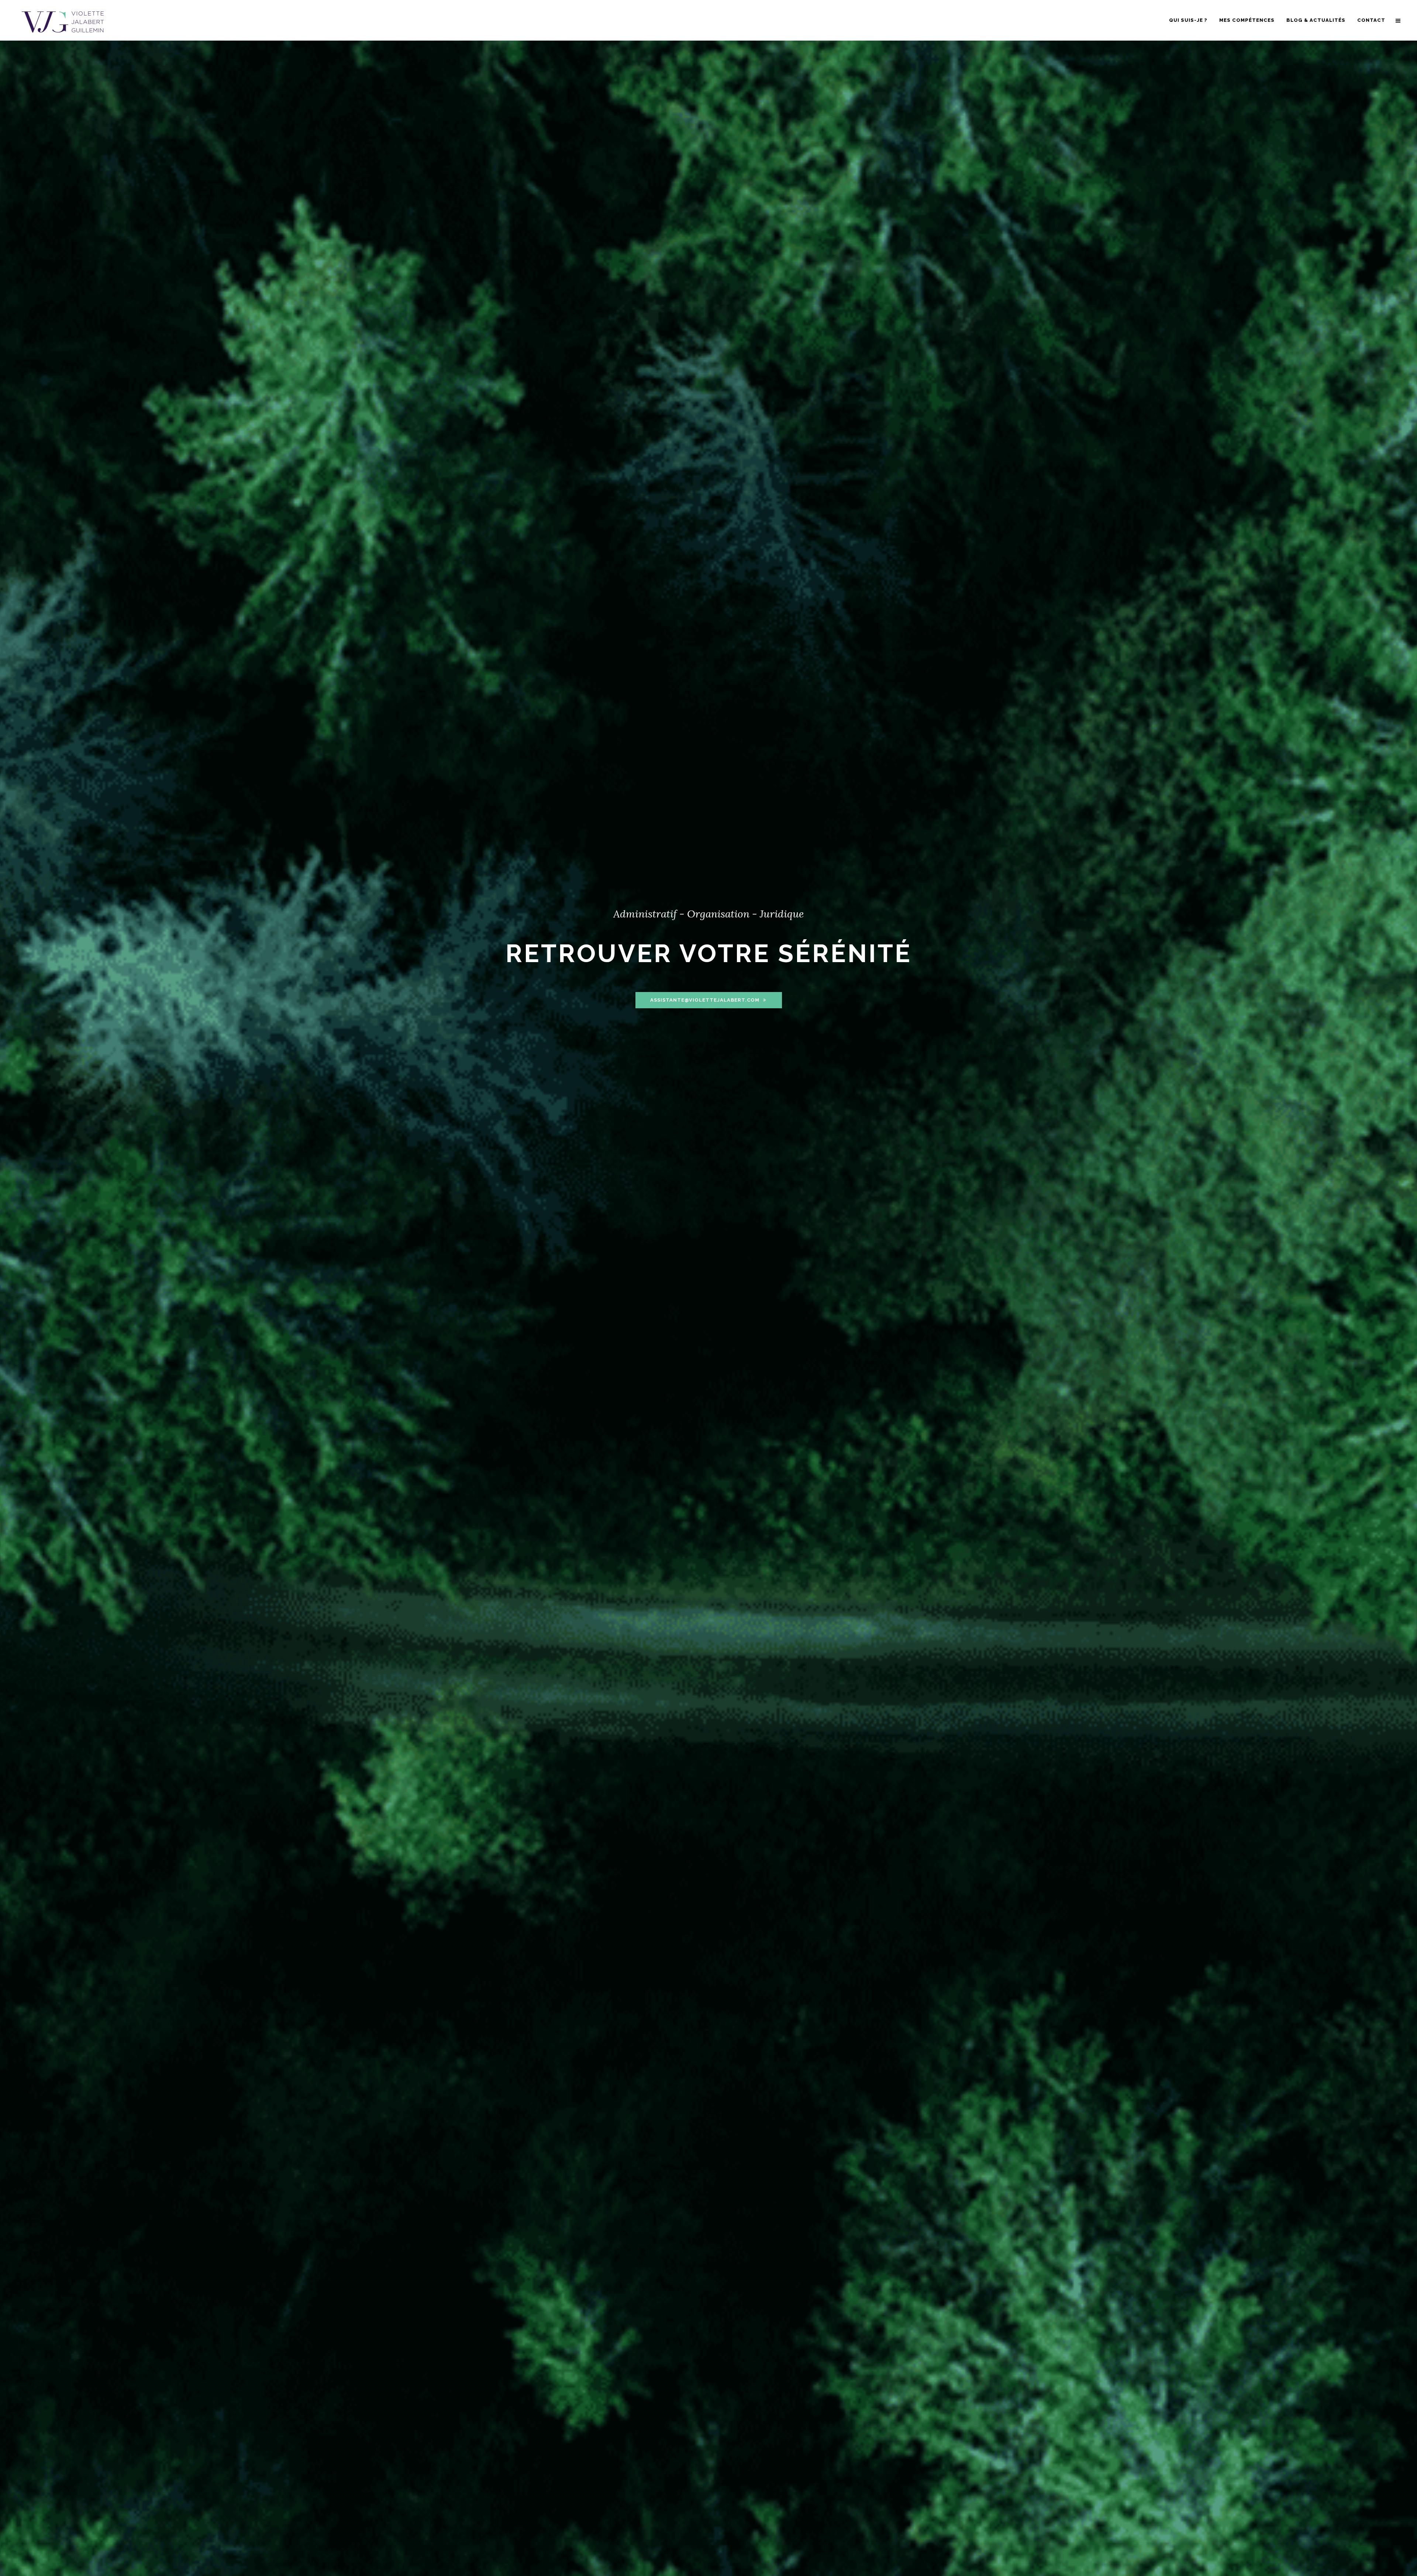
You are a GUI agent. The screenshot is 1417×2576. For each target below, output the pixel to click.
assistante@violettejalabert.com (705, 1000)
